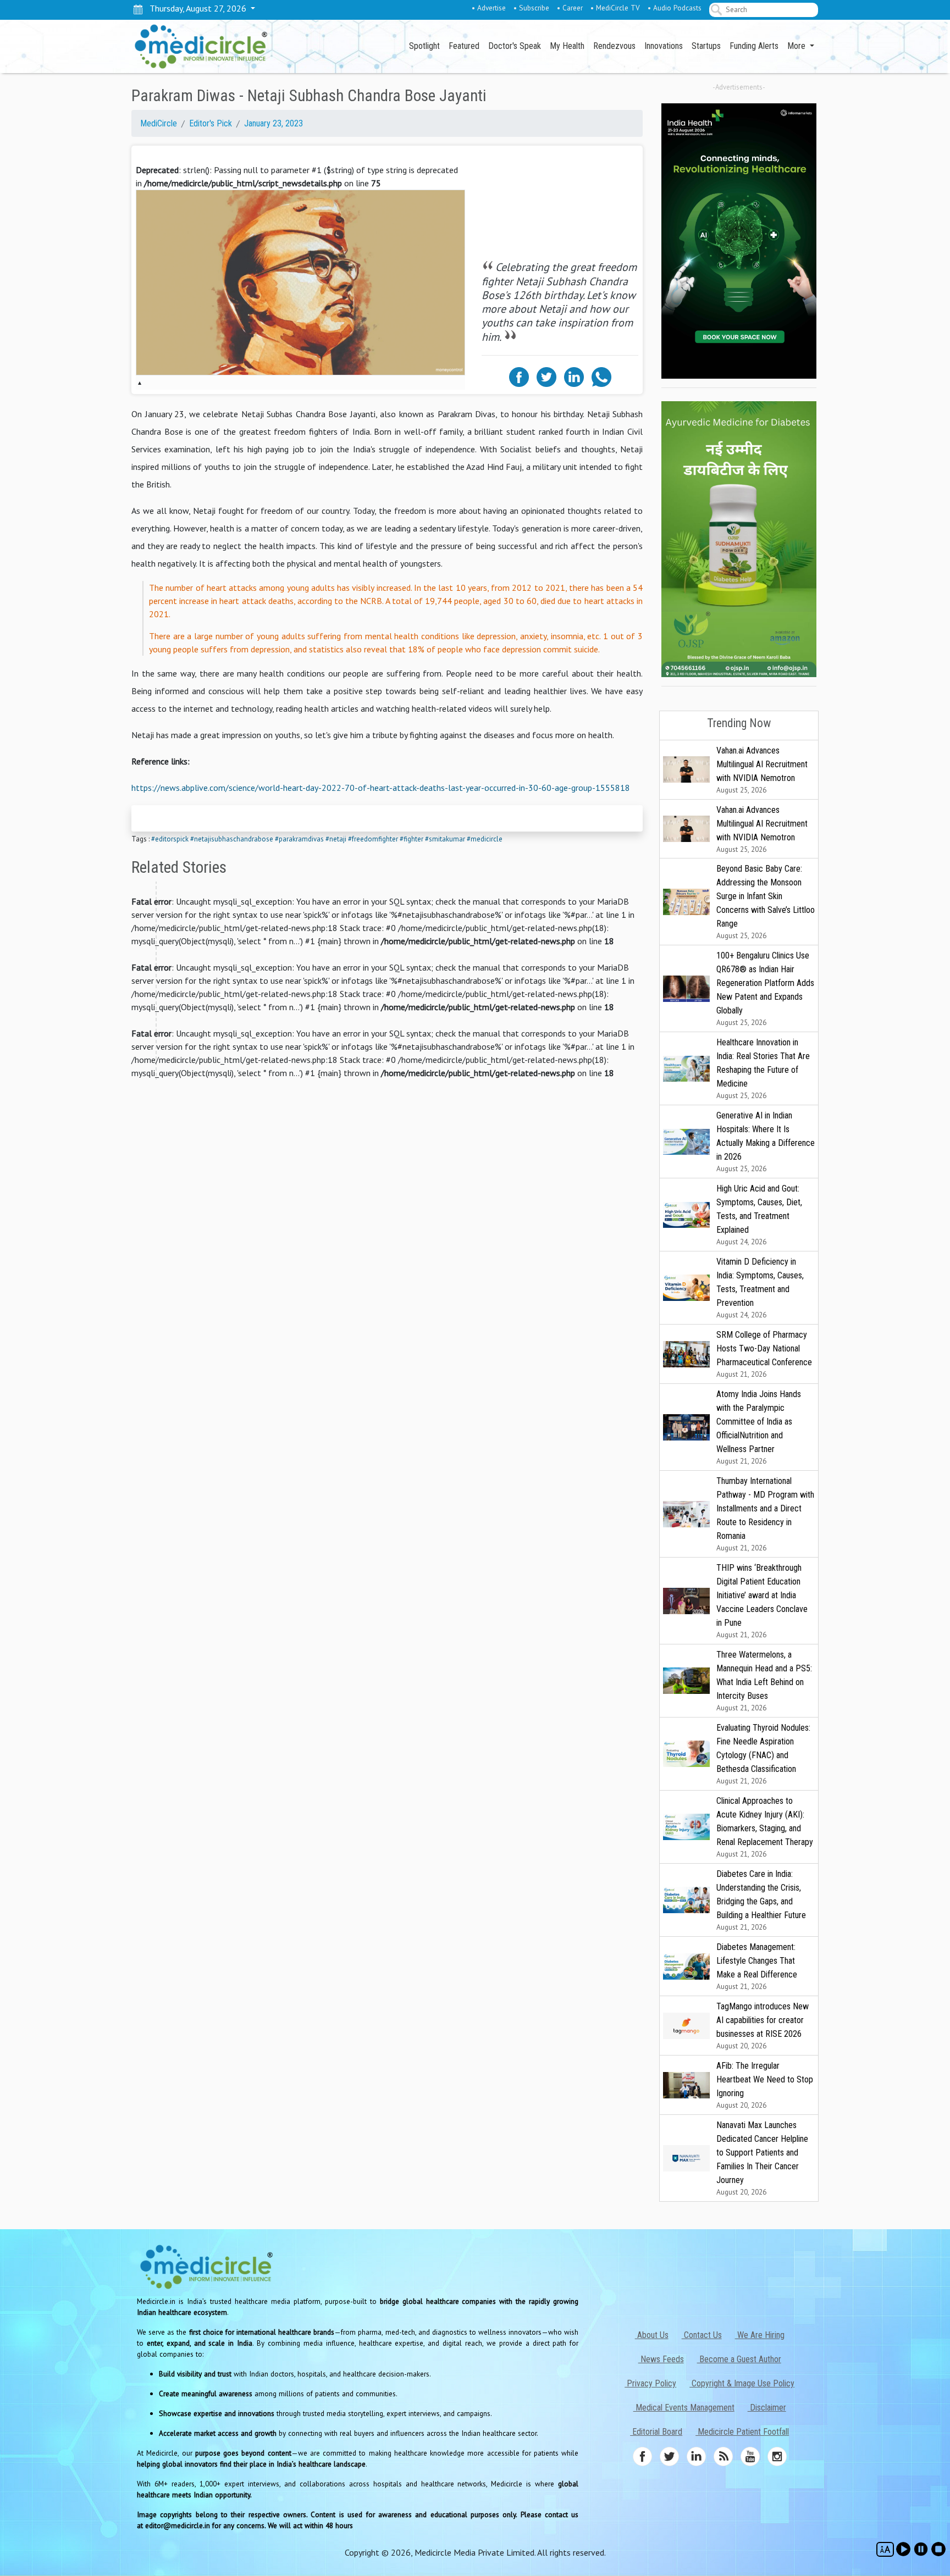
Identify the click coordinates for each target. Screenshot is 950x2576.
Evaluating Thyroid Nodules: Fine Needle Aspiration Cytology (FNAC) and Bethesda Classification (763, 1754)
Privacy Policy (650, 2383)
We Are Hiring (760, 2335)
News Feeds (661, 2359)
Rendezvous (614, 46)
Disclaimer (767, 2408)
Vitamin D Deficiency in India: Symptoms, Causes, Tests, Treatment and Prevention (760, 1288)
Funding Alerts (754, 46)
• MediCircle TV (615, 8)
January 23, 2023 (274, 123)
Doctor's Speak (515, 46)
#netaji (336, 839)
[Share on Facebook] (519, 376)
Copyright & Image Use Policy (742, 2383)
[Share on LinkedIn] (574, 376)
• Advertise (489, 8)
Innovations (664, 46)
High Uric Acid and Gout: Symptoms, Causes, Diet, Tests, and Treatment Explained (759, 1215)
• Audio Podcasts (675, 8)
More (797, 46)
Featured (464, 46)
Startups (706, 46)
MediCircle (159, 123)
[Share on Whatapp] (601, 376)
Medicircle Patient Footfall (742, 2432)
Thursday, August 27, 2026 (196, 8)
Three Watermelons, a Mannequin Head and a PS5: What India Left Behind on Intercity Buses (764, 1681)
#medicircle (485, 839)
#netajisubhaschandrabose (232, 839)
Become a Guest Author (739, 2359)
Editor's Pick (211, 123)
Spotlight (424, 46)
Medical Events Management (684, 2408)
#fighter (412, 839)
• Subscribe (531, 8)
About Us (652, 2335)
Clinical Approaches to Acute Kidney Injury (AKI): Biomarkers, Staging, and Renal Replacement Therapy (765, 1827)
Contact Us (702, 2335)
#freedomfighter (373, 839)
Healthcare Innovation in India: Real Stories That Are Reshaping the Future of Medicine (763, 1069)
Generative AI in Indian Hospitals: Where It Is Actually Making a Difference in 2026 (766, 1142)
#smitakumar (445, 839)
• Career (570, 8)
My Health (567, 46)
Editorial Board (656, 2432)
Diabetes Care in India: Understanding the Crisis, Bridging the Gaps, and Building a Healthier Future (761, 1900)
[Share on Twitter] (546, 376)
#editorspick (170, 839)
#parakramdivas (299, 839)
